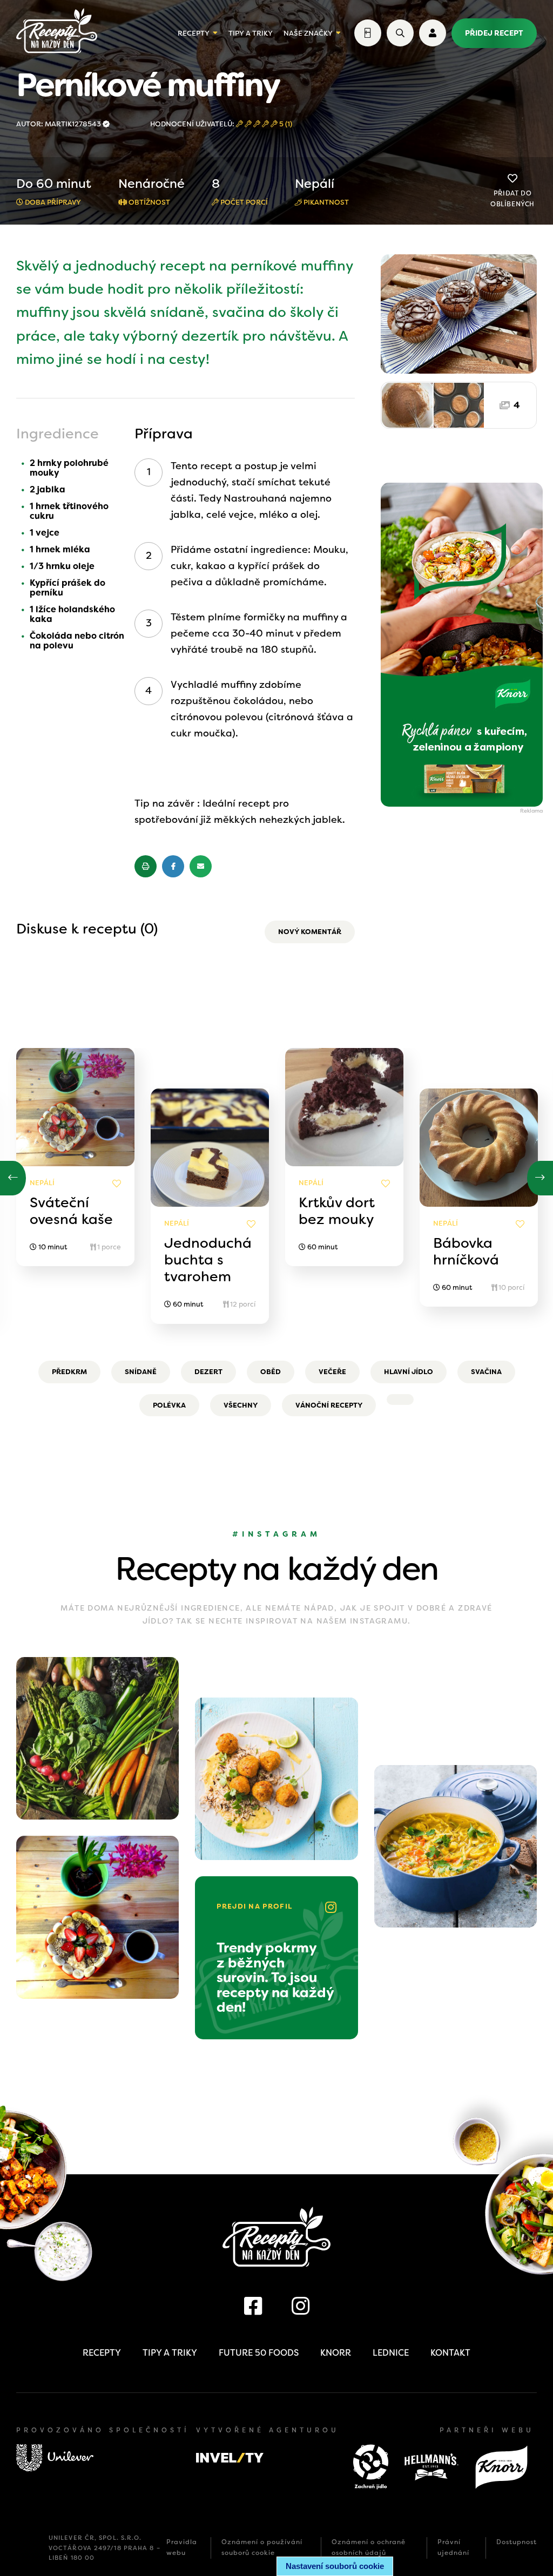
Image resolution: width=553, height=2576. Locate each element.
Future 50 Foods (259, 2353)
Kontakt (450, 2353)
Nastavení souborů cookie (335, 2566)
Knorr (336, 2353)
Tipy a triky (251, 33)
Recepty (194, 33)
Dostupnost (517, 2542)
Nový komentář (310, 932)
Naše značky (308, 33)
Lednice (391, 2353)
